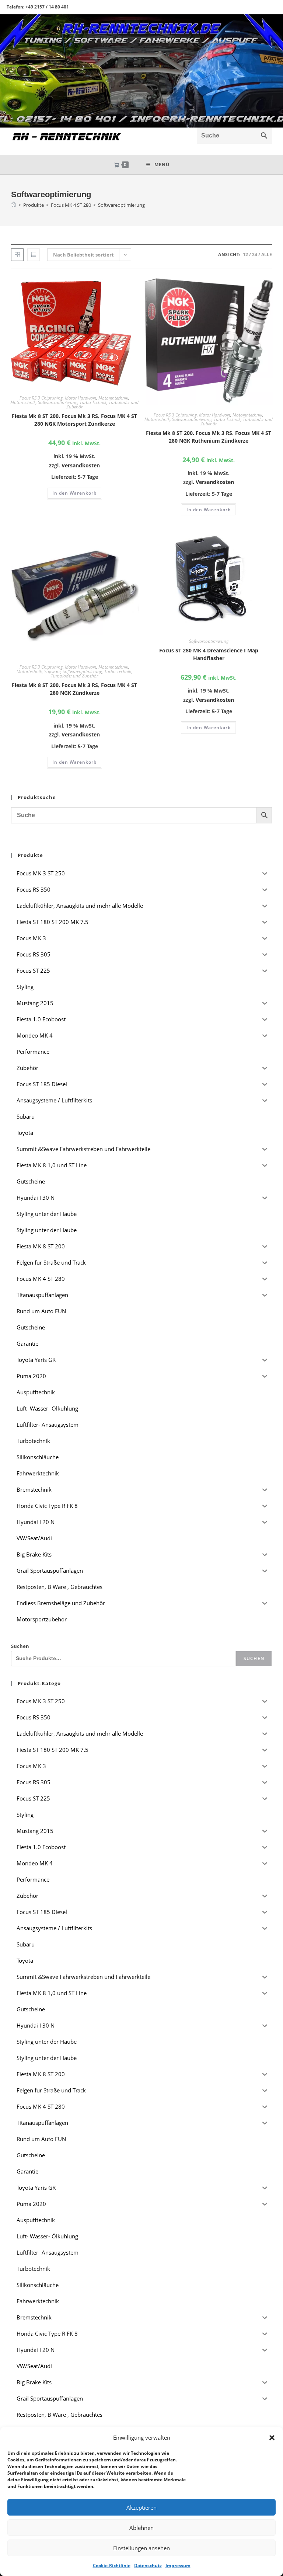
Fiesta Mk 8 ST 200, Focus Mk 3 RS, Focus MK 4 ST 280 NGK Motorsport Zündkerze (74, 420)
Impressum (178, 2565)
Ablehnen (141, 2528)
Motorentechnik (113, 398)
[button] (272, 2438)
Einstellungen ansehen (141, 2548)
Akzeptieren (141, 2507)
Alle (267, 255)
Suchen (20, 1646)
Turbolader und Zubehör (74, 676)
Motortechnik (23, 402)
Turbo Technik (93, 402)
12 (245, 255)
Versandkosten (81, 465)
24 (255, 255)
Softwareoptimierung (121, 205)
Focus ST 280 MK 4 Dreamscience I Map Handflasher (209, 654)
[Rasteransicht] (17, 255)
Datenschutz (148, 2565)
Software (52, 671)
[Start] (14, 205)
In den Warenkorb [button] (74, 493)
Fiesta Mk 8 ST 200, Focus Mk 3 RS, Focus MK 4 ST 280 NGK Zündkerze (74, 689)
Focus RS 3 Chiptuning (41, 398)
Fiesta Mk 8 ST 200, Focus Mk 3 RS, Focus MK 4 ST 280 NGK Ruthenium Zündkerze (209, 437)
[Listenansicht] (34, 255)
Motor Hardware (81, 398)
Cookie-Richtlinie (112, 2565)
